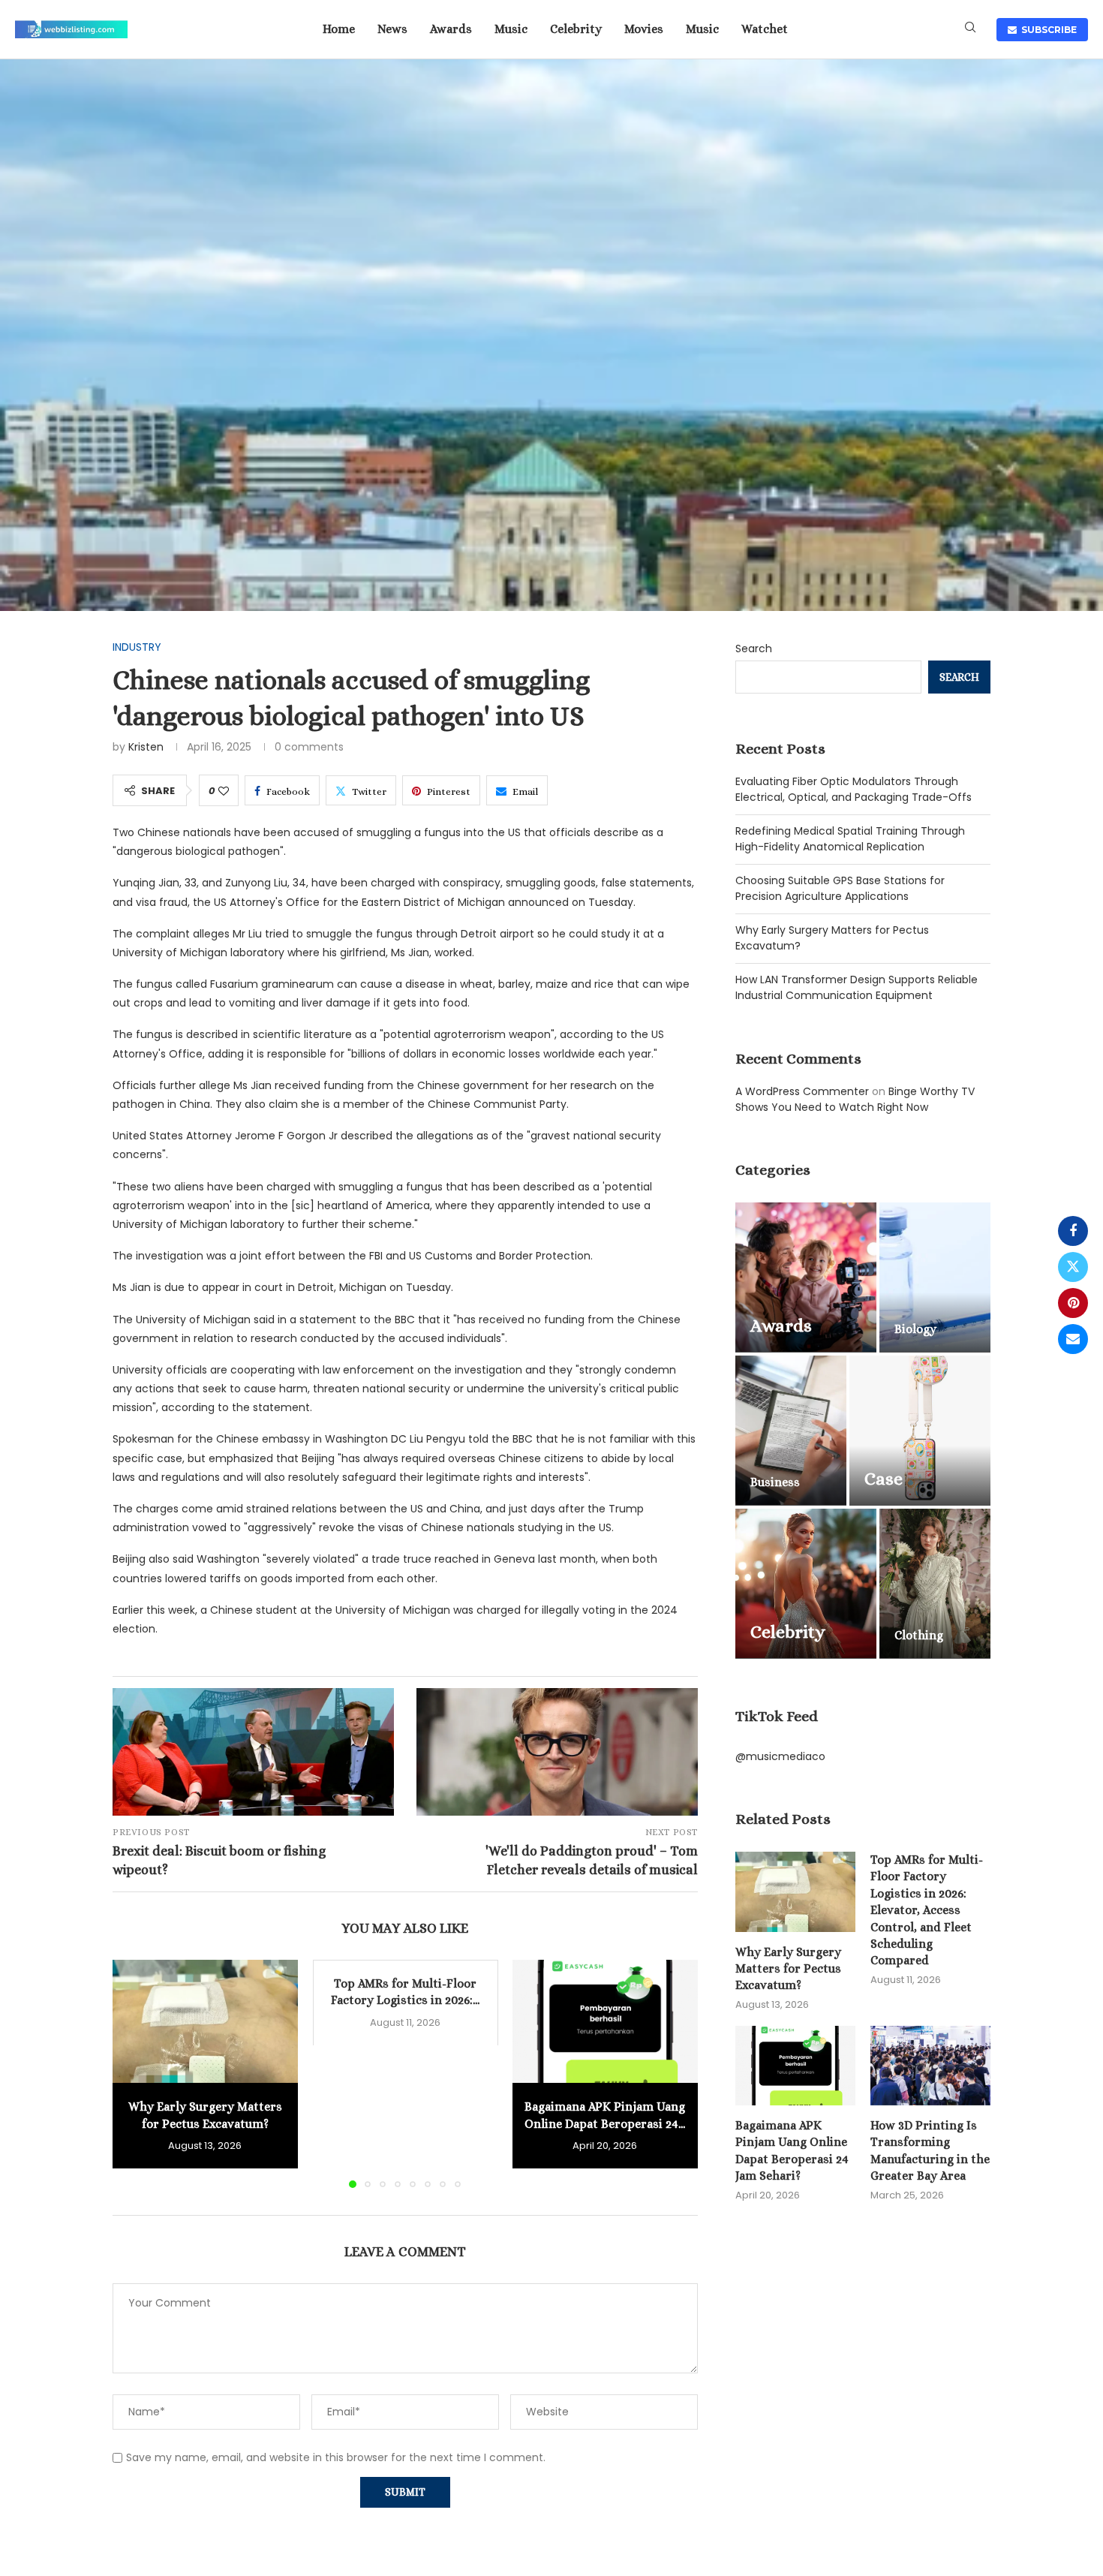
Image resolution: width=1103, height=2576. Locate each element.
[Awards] (806, 1277)
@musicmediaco (780, 1756)
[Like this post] (224, 791)
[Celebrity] (806, 1584)
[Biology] (935, 1277)
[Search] (970, 30)
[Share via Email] (1073, 1339)
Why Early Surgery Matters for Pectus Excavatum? (788, 1969)
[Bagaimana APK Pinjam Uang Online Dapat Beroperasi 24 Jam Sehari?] (605, 2021)
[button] (133, 2073)
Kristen (146, 747)
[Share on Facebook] (1073, 1231)
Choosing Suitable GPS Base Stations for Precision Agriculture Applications (840, 888)
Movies (644, 29)
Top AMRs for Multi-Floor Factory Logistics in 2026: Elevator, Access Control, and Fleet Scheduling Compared (927, 1910)
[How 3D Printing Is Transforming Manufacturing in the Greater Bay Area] (930, 2066)
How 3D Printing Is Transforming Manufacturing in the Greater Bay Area (930, 2150)
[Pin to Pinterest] (1073, 1303)
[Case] (920, 1431)
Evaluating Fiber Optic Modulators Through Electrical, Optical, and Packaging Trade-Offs (854, 789)
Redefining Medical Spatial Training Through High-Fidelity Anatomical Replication (850, 839)
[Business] (791, 1431)
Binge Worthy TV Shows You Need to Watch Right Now (855, 1099)
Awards (451, 29)
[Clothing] (935, 1584)
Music (511, 29)
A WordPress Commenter (802, 1091)
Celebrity (576, 29)
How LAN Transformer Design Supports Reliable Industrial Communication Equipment (857, 987)
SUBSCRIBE (1047, 30)
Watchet (765, 29)
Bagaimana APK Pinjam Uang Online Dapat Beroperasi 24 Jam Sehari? (792, 2150)
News (392, 29)
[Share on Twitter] (1073, 1267)
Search (754, 649)
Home (339, 29)
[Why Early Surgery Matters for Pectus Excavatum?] (205, 2021)
